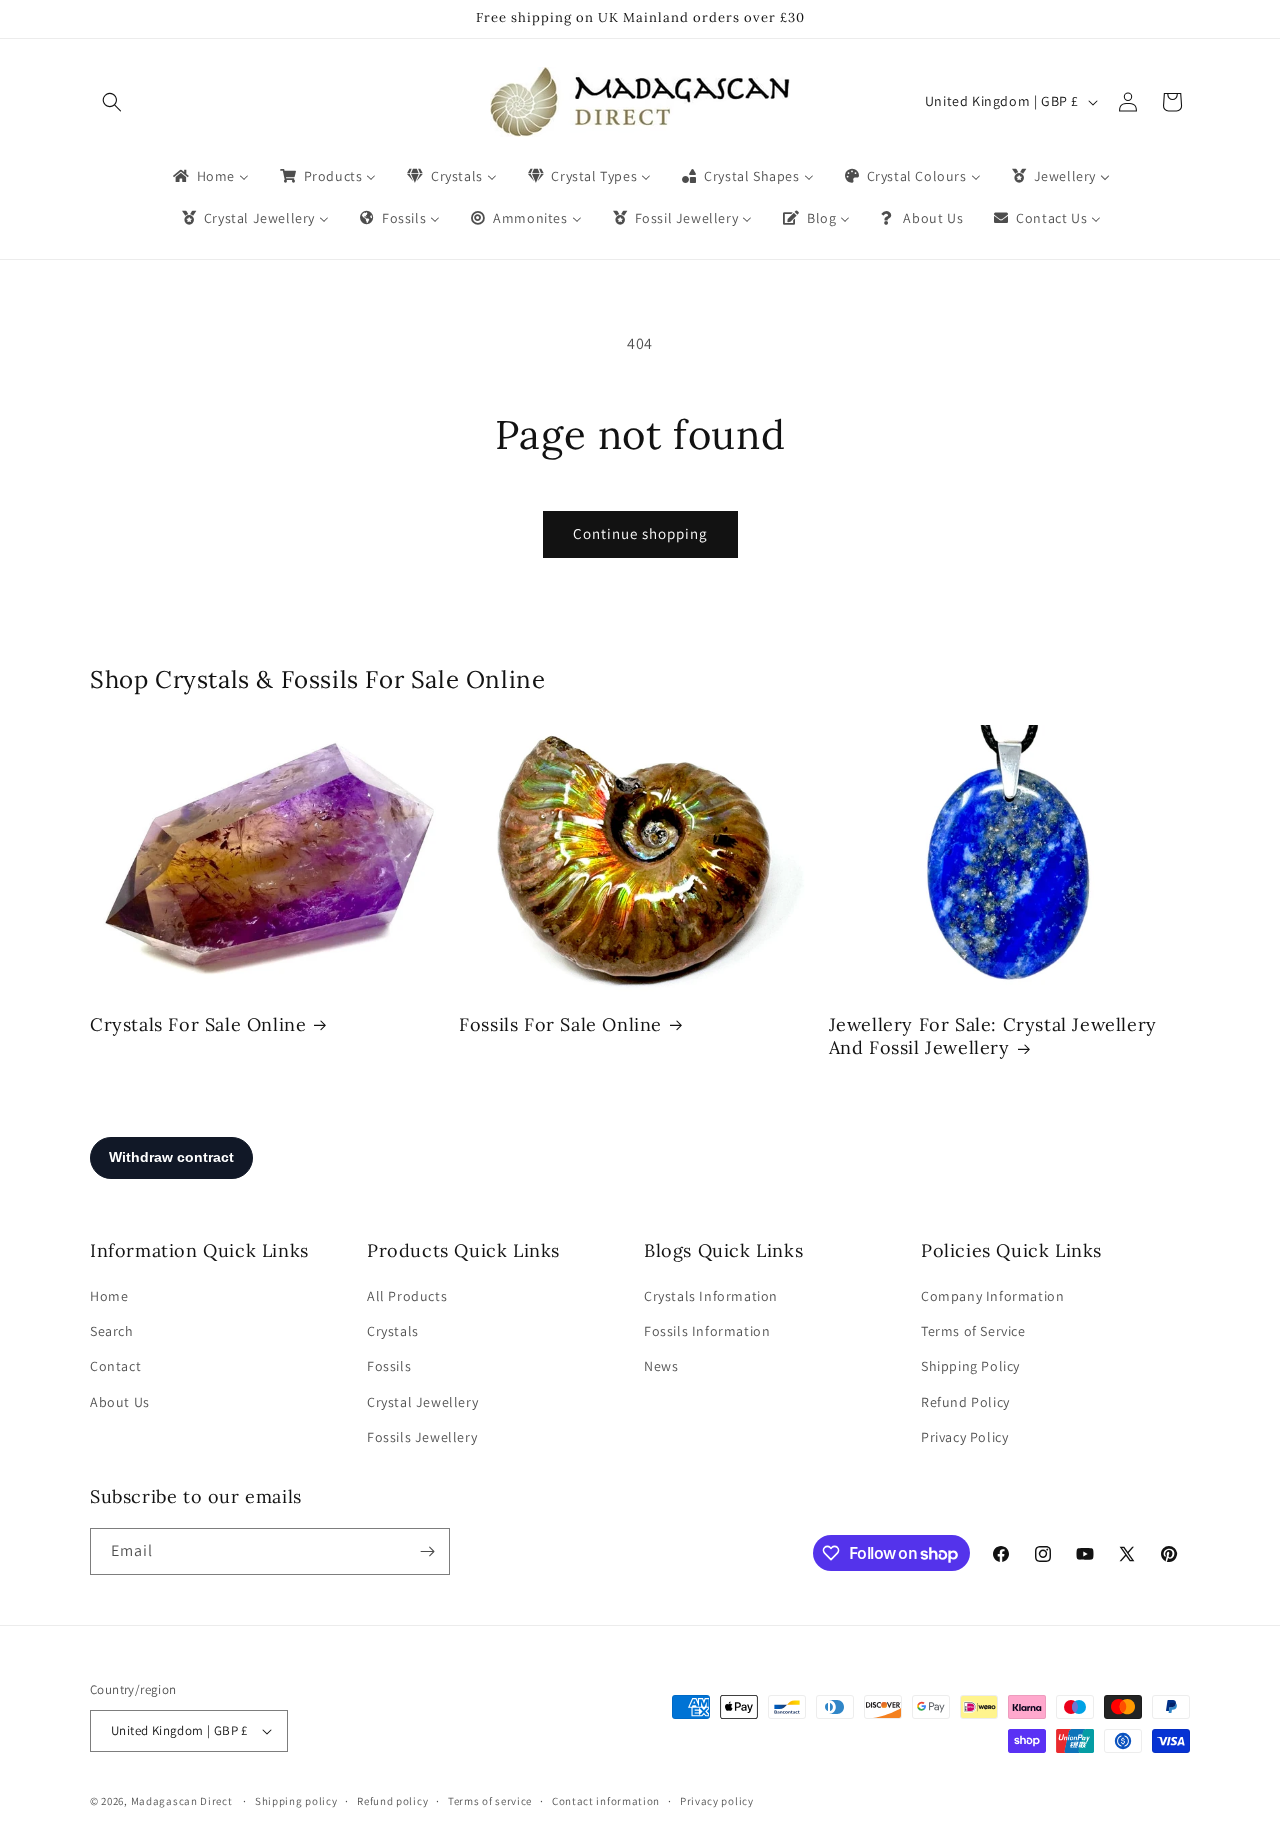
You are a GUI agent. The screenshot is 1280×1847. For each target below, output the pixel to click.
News (661, 1366)
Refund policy (392, 1801)
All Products (407, 1296)
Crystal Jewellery (422, 1402)
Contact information (606, 1801)
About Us (120, 1402)
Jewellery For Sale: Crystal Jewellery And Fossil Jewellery (993, 1036)
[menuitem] (209, 176)
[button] (112, 102)
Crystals (393, 1331)
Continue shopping (640, 533)
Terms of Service (973, 1331)
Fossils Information (707, 1331)
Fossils (389, 1366)
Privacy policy (717, 1801)
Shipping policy (296, 1801)
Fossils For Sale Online (560, 1024)
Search (112, 1331)
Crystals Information (711, 1296)
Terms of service (490, 1801)
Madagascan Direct (182, 1801)
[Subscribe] (427, 1551)
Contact (115, 1366)
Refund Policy (965, 1402)
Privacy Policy (964, 1437)
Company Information (992, 1296)
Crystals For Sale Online (198, 1024)
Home (109, 1296)
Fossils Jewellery (422, 1437)
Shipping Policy (970, 1366)
